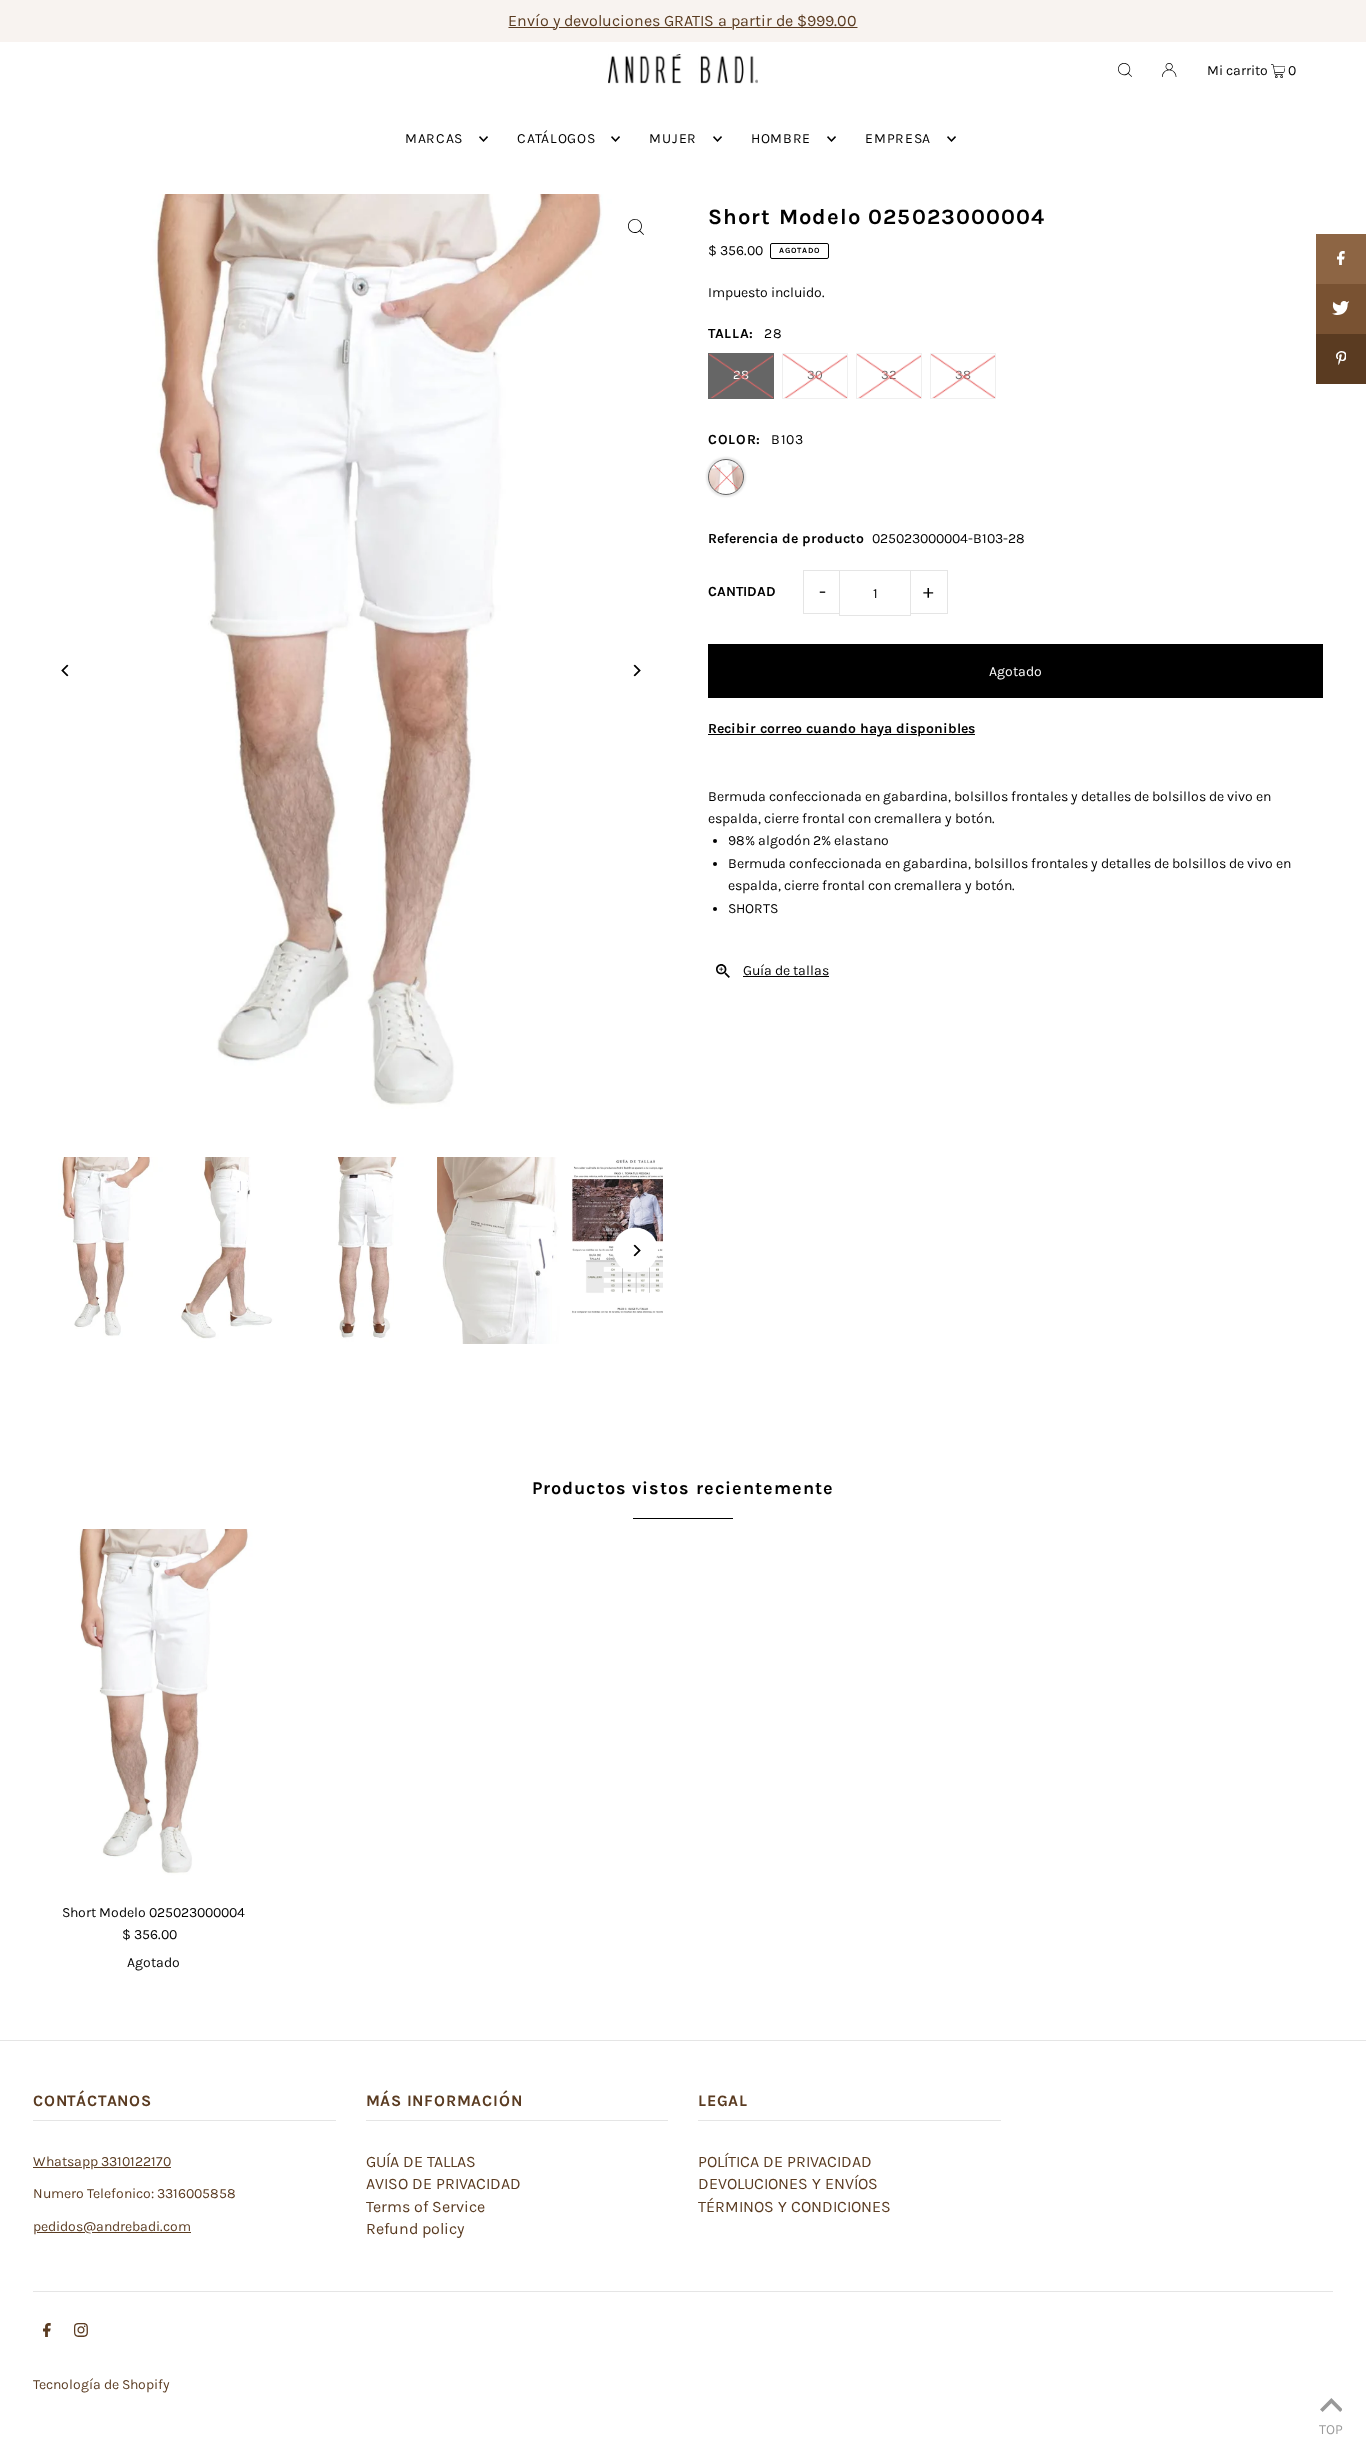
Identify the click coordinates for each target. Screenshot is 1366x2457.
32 (889, 374)
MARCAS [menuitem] (434, 138)
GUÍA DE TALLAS (421, 2161)
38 (963, 374)
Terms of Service (425, 2206)
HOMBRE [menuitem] (781, 138)
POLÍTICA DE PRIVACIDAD (785, 2161)
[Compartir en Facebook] (1341, 259)
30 (815, 374)
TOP (1331, 2429)
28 (741, 374)
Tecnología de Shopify (101, 2384)
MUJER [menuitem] (673, 138)
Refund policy (415, 2228)
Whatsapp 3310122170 (102, 2161)
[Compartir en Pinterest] (1341, 359)
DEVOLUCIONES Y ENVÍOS (788, 2183)
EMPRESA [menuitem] (898, 138)
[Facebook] (47, 2333)
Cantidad (742, 591)
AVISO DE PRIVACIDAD (443, 2183)
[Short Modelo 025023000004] (153, 1709)
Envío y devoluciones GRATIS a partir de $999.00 (682, 20)
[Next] (635, 670)
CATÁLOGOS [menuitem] (556, 138)
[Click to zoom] (635, 226)
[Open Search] (1125, 69)
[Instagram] (81, 2333)
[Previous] (65, 670)
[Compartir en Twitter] (1341, 309)
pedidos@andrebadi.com (112, 2226)
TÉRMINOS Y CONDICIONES (794, 2206)
